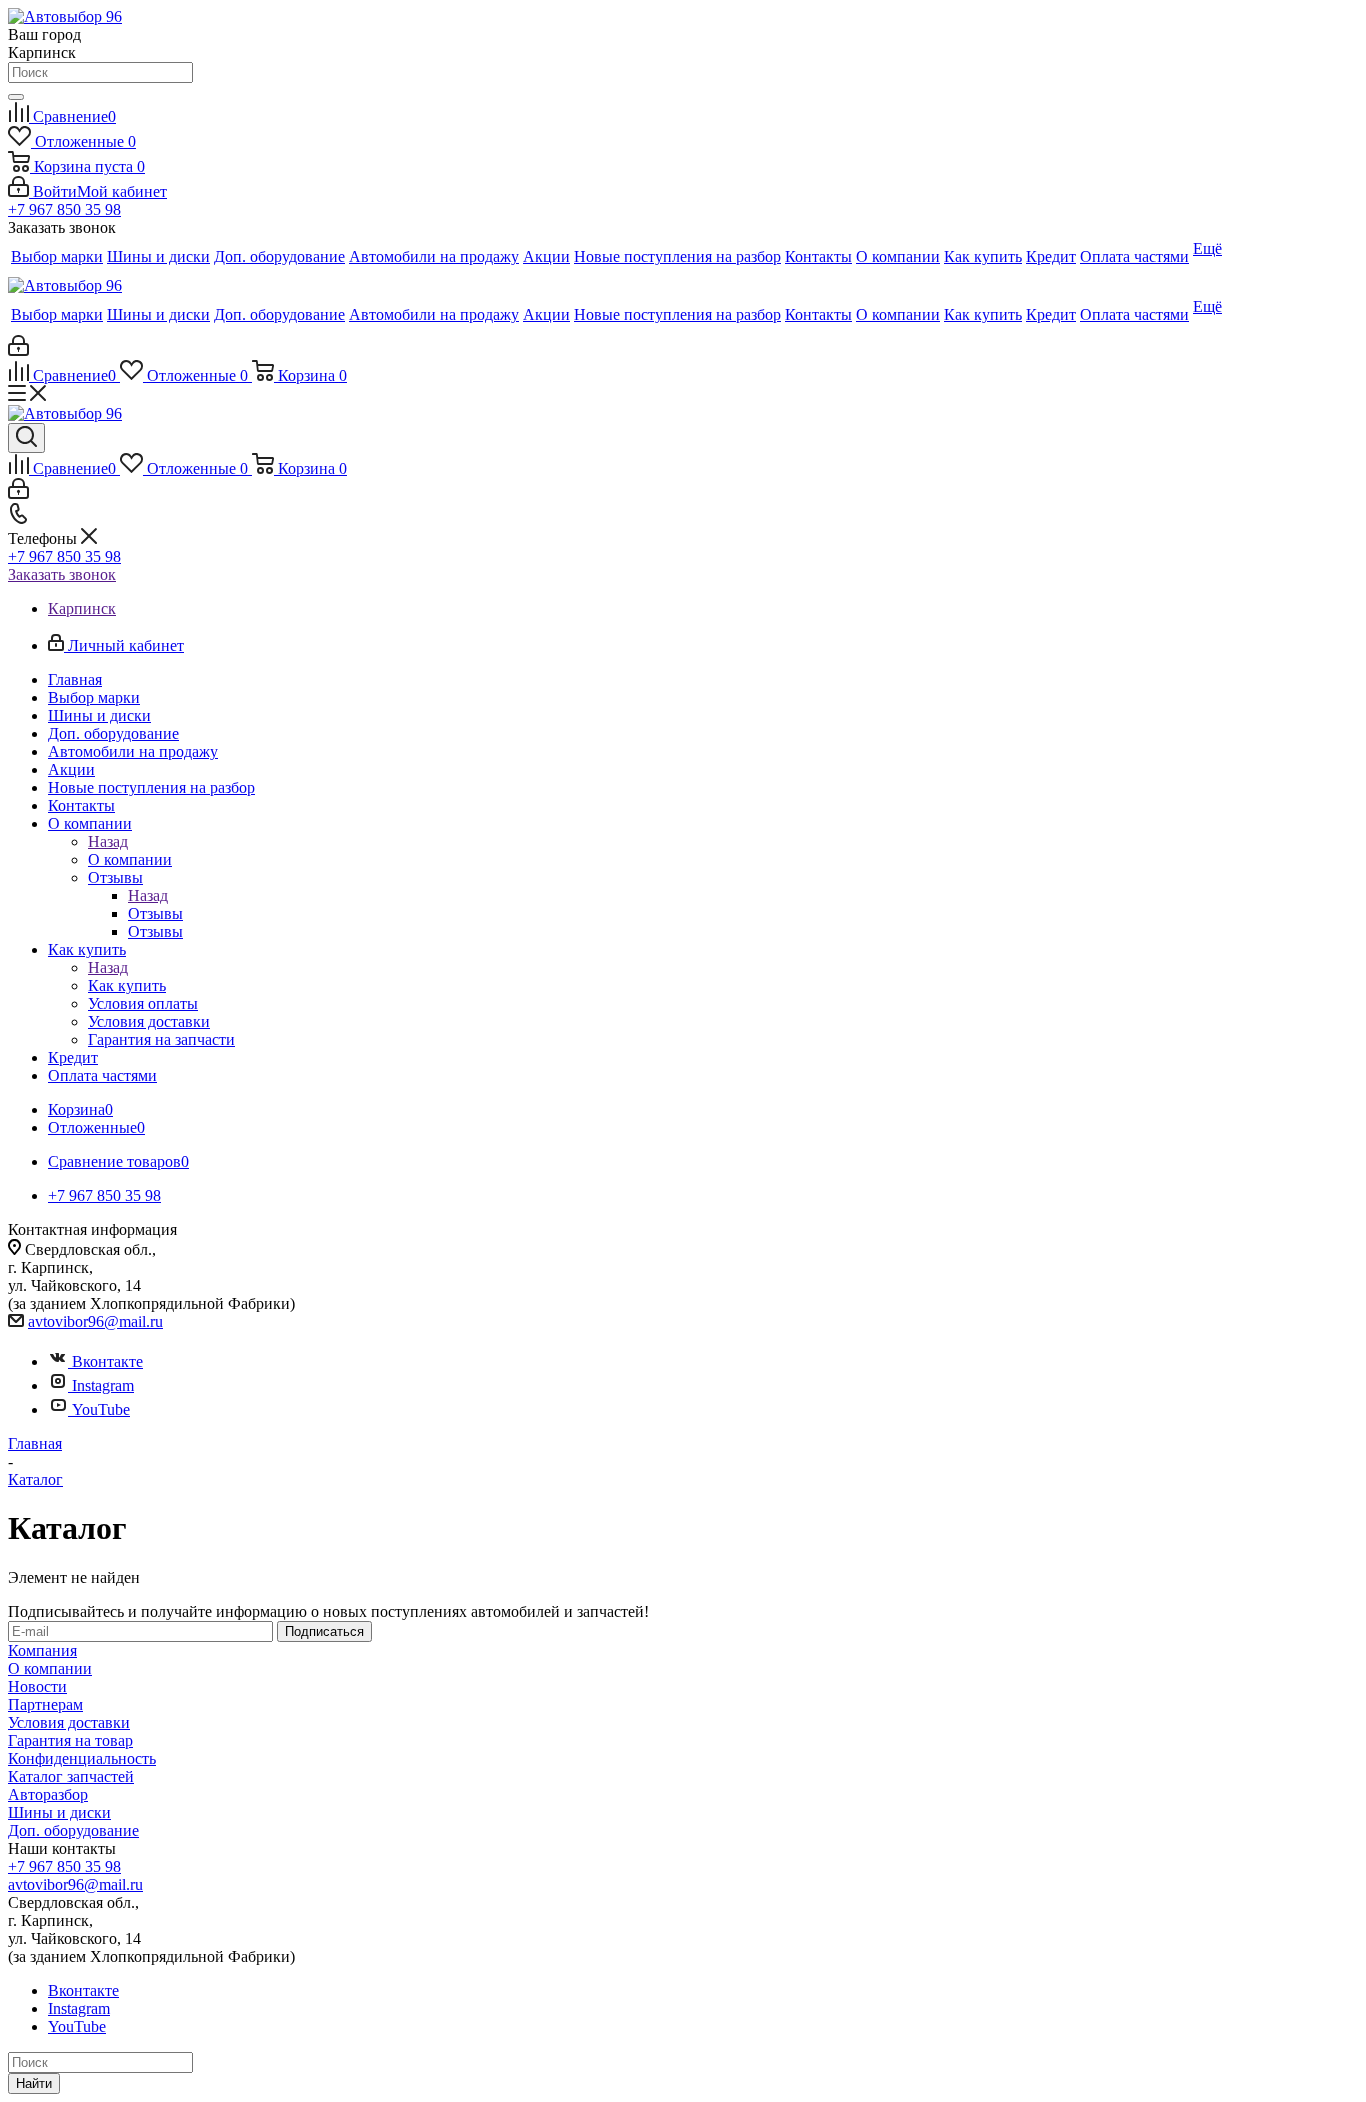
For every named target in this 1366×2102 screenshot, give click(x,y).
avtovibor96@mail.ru (95, 1321)
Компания (42, 1650)
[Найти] (16, 97)
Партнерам (45, 1704)
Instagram (103, 1385)
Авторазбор (48, 1794)
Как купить (127, 985)
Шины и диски (59, 1812)
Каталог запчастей (71, 1776)
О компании (130, 859)
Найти (34, 2083)
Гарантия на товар (70, 1740)
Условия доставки (69, 1722)
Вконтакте (107, 1361)
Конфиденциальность (82, 1758)
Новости (37, 1686)
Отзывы (155, 913)
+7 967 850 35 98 (64, 209)
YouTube (101, 1409)
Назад (108, 841)
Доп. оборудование (73, 1830)
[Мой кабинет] (18, 350)
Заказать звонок (62, 574)
